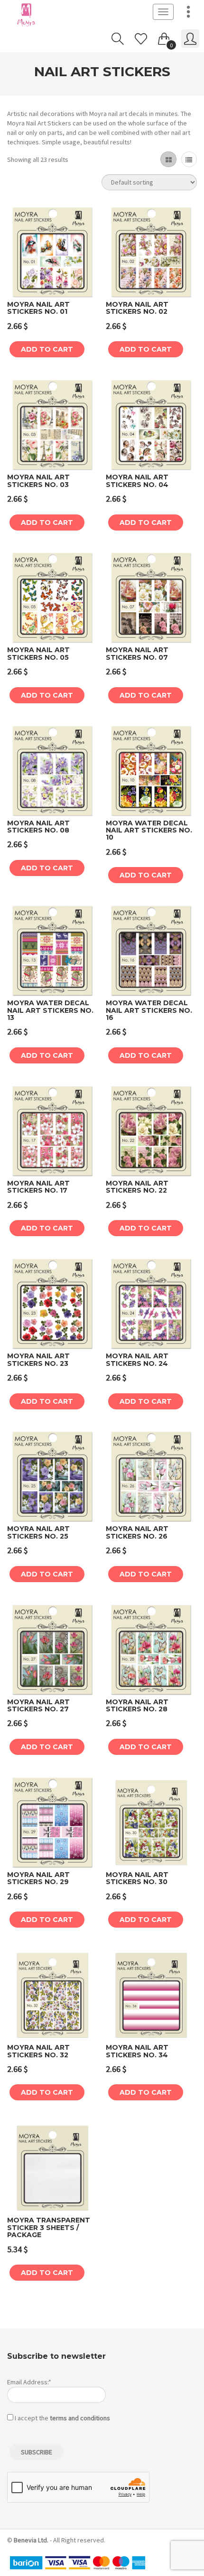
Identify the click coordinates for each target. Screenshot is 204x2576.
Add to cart (47, 349)
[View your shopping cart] (164, 37)
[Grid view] (168, 159)
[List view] (189, 159)
